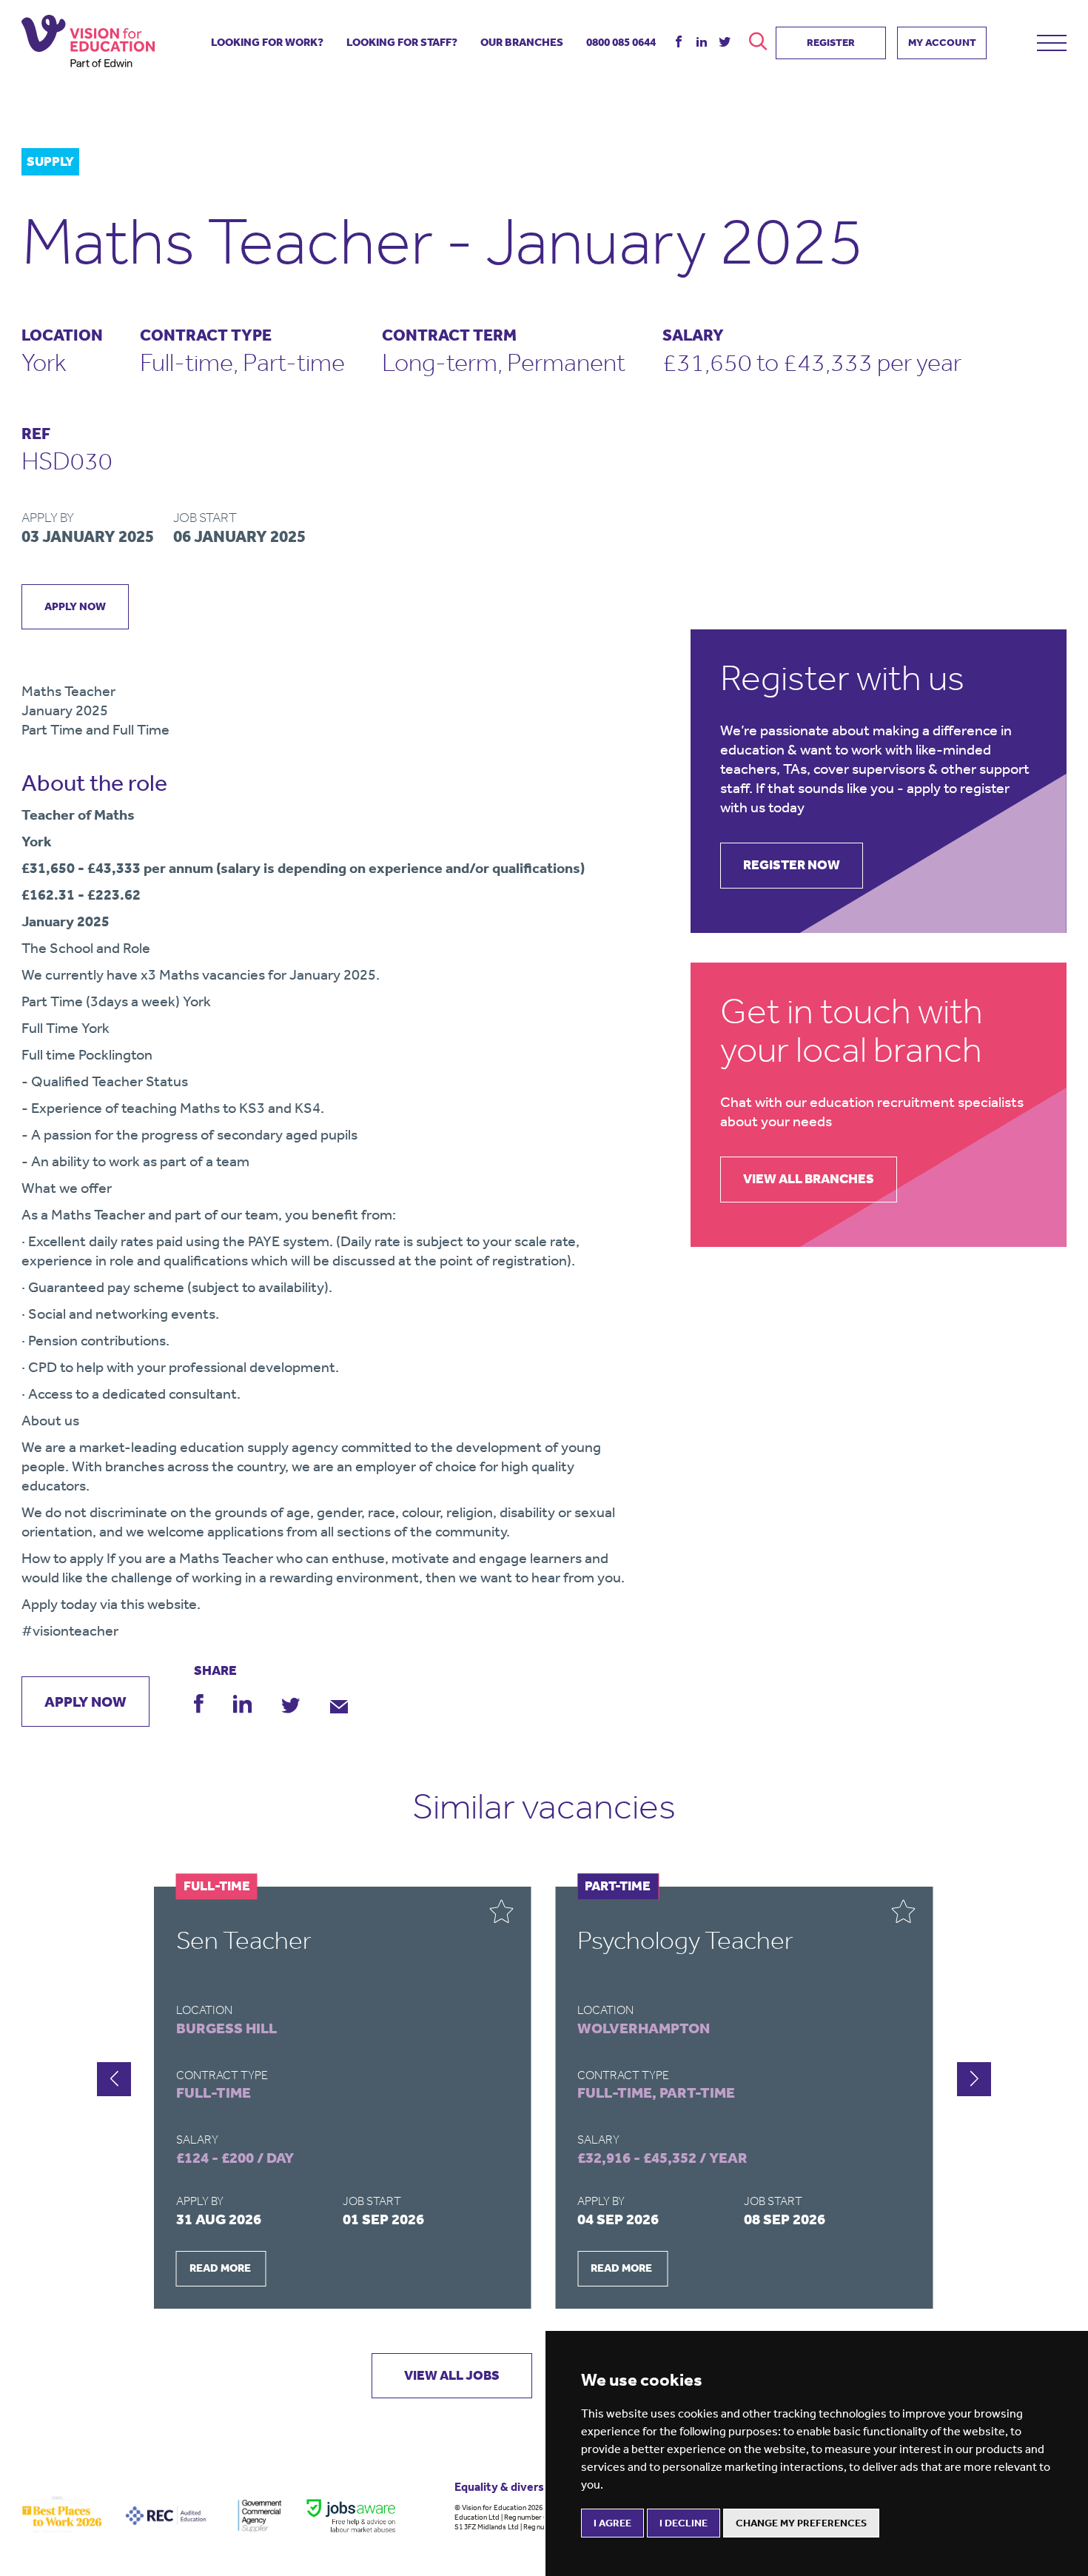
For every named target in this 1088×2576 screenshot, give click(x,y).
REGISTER (831, 43)
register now (792, 865)
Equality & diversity (507, 2487)
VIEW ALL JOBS (452, 2375)
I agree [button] (612, 2523)
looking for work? (267, 42)
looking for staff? (402, 42)
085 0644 (621, 42)
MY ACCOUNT (942, 43)
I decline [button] (684, 2523)
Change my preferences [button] (801, 2523)
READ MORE (220, 2268)
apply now (75, 606)
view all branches (809, 1179)
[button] (974, 2079)
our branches (522, 42)
